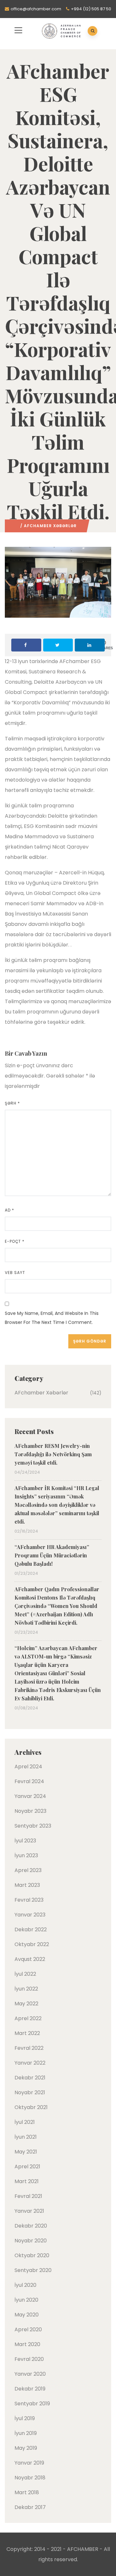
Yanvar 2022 (30, 2063)
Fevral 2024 (29, 1781)
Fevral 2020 (29, 2359)
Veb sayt (15, 1273)
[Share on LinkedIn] (90, 645)
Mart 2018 (27, 2492)
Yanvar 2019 (29, 2463)
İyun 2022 (26, 1989)
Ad (10, 1210)
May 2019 (26, 2448)
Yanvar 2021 (29, 2211)
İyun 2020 (26, 2300)
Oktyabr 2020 (32, 2255)
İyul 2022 (25, 1974)
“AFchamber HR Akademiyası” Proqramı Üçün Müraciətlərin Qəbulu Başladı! (52, 1555)
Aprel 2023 (28, 1870)
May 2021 (26, 2152)
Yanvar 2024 (30, 1796)
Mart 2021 (27, 2181)
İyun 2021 (26, 2137)
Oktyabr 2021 (31, 2107)
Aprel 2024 (28, 1767)
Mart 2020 (27, 2344)
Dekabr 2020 (31, 2226)
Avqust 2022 (30, 1959)
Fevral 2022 (29, 2048)
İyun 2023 (26, 1855)
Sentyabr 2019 (32, 2404)
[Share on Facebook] (26, 645)
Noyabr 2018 (30, 2478)
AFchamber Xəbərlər (50, 526)
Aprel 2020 (28, 2329)
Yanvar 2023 (30, 1915)
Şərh (12, 1103)
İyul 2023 (25, 1841)
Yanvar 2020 (30, 2374)
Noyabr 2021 (30, 2092)
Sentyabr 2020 (33, 2270)
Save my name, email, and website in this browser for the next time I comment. (52, 1318)
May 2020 (27, 2315)
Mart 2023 (27, 1885)
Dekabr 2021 (30, 2078)
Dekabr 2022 (31, 1930)
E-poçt (15, 1241)
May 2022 (26, 2004)
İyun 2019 (26, 2433)
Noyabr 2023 (30, 1811)
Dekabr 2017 (30, 2507)
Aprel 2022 (28, 2018)
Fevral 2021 (28, 2196)
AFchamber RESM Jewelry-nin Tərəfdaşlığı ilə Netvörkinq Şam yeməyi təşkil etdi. (53, 1454)
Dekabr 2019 (30, 2389)
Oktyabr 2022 (32, 1944)
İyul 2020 (25, 2285)
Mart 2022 (27, 2033)
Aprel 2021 (27, 2167)
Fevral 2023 (29, 1900)
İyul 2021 (25, 2122)
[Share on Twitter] (58, 645)
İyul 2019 (25, 2418)
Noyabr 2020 (31, 2241)
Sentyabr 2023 (33, 1826)
